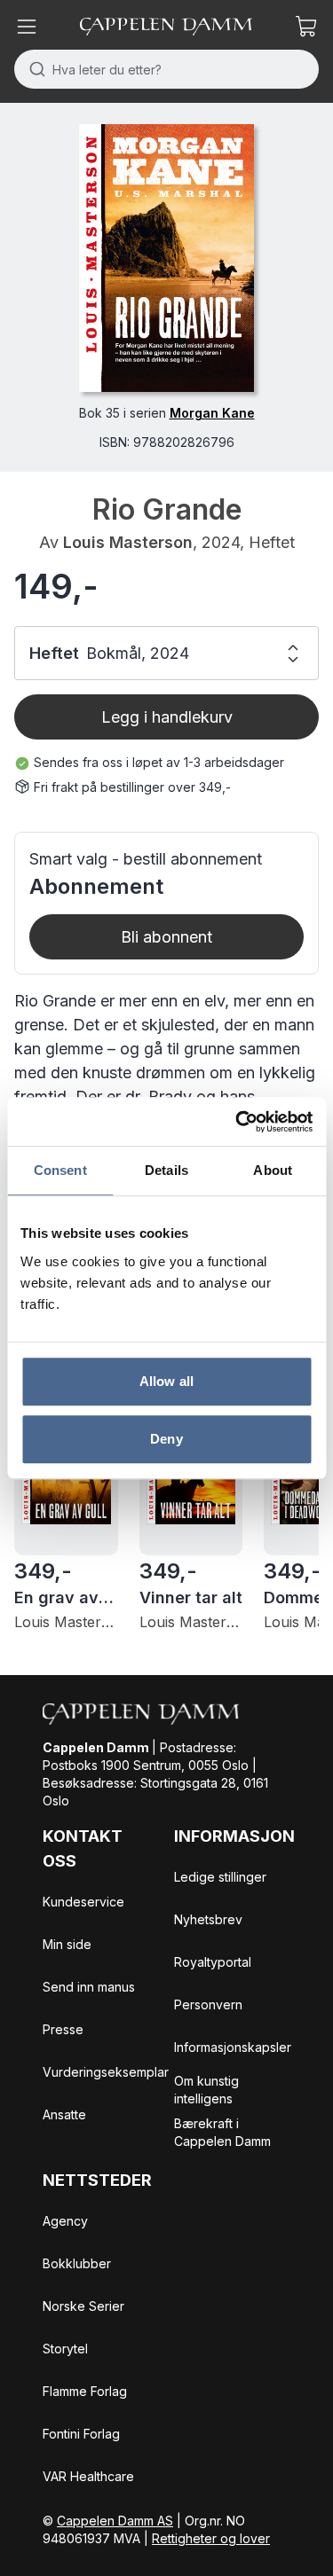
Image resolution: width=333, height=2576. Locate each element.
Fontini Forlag (81, 2434)
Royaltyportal (213, 1962)
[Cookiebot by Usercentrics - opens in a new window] (237, 1122)
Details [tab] (166, 1170)
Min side (67, 1944)
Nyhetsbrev (208, 1919)
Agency (65, 2221)
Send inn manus (89, 1987)
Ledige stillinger (220, 1877)
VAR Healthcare (88, 2476)
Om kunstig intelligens (206, 2090)
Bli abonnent (166, 937)
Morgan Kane (212, 413)
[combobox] (166, 69)
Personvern (208, 2004)
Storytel (65, 2349)
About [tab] (273, 1170)
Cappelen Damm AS (115, 2521)
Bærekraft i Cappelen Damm (222, 2132)
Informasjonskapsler (233, 2047)
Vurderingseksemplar (106, 2072)
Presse (63, 2029)
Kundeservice (83, 1902)
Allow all (166, 1381)
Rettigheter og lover (211, 2538)
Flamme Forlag (85, 2391)
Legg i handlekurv (167, 717)
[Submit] (33, 69)
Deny (166, 1439)
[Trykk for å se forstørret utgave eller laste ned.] (166, 258)
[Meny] (27, 27)
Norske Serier (83, 2306)
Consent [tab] (60, 1170)
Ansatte (64, 2114)
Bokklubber (77, 2263)
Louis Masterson (128, 542)
